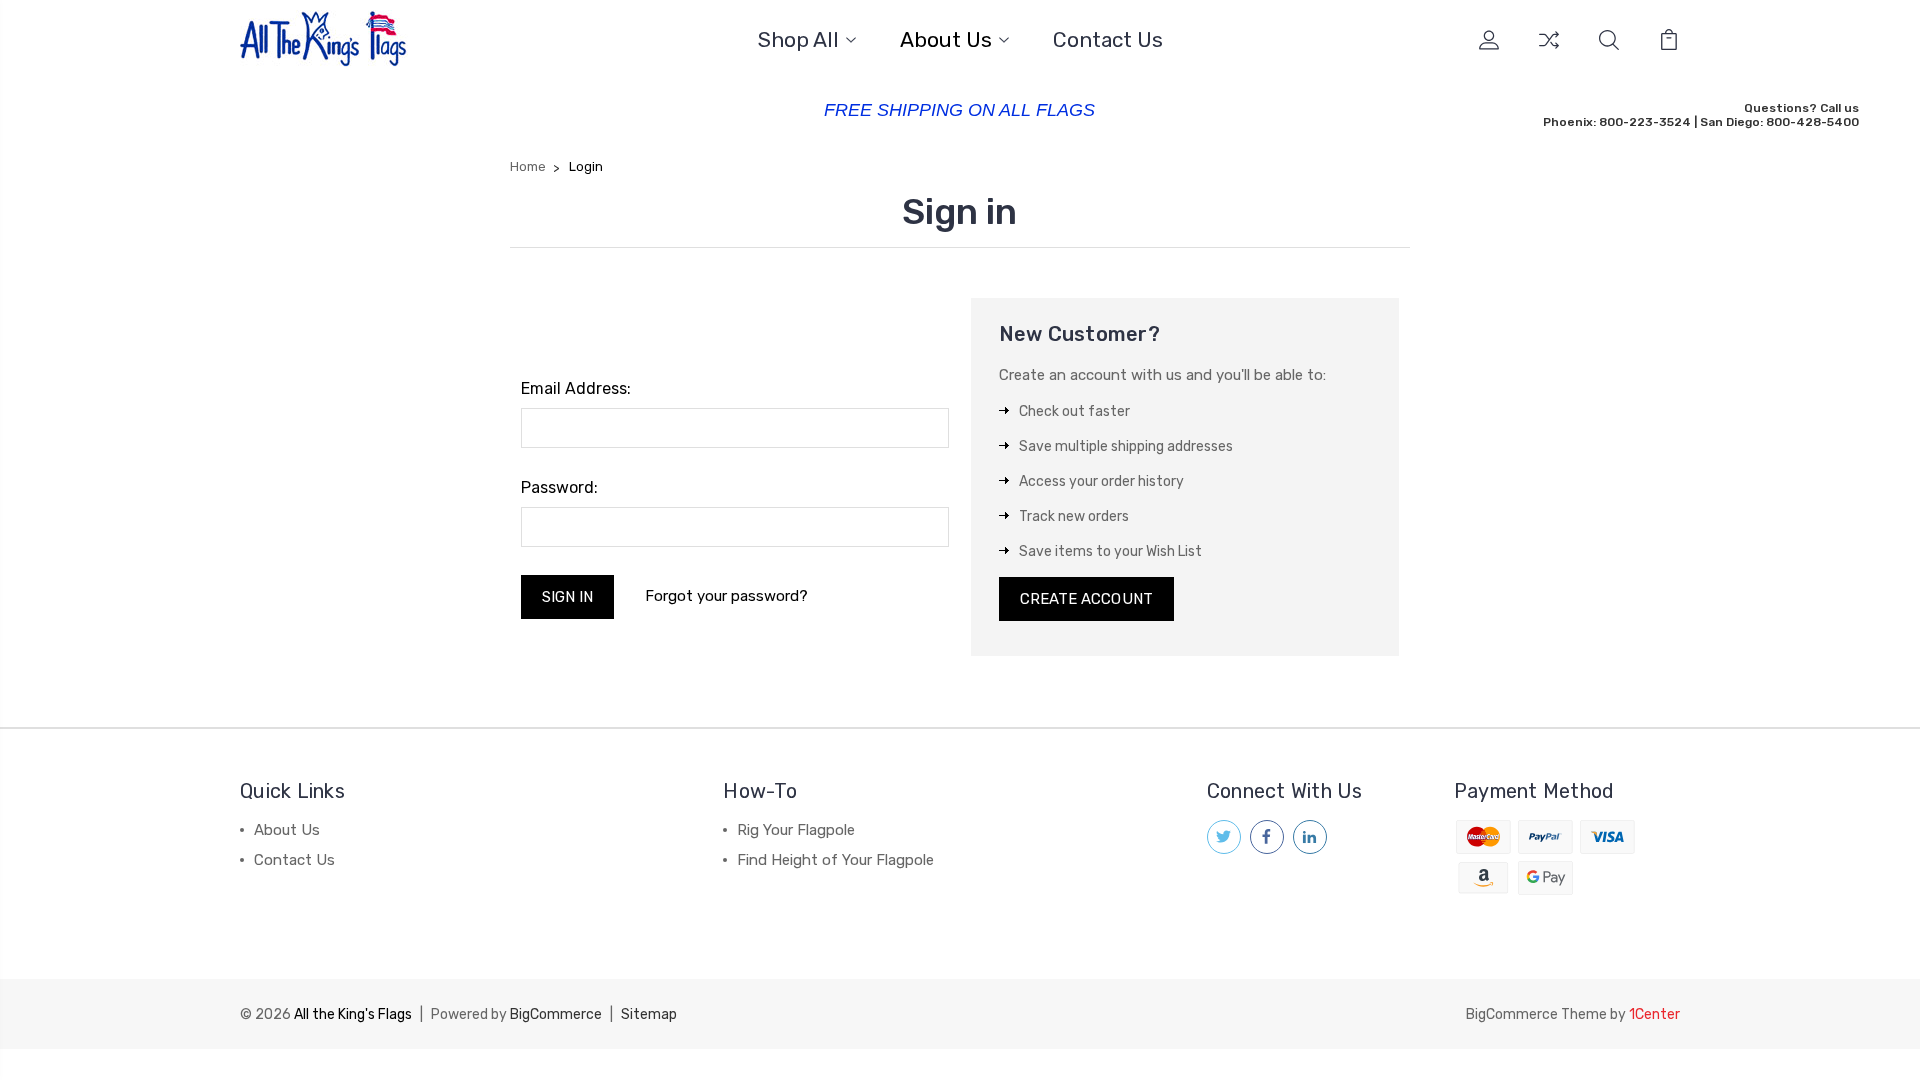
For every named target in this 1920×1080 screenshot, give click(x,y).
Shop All (798, 40)
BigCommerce (556, 1014)
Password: (559, 487)
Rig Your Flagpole (796, 830)
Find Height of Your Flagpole (835, 860)
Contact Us (1108, 40)
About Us (946, 40)
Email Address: (576, 388)
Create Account (1086, 599)
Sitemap (649, 1014)
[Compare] (1549, 52)
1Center (1654, 1014)
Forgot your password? (726, 596)
